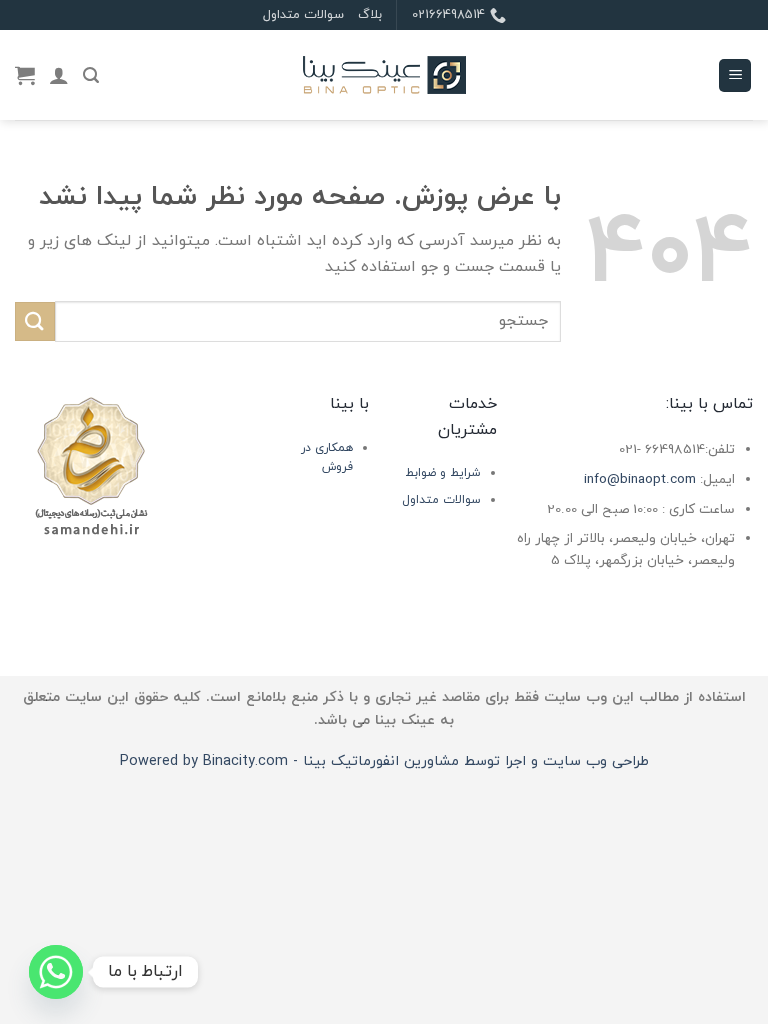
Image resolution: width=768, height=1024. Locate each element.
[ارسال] (35, 321)
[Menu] (735, 75)
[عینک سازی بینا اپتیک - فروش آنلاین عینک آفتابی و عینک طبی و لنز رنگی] (384, 75)
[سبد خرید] (25, 75)
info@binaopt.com (640, 479)
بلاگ (370, 15)
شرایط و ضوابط (443, 473)
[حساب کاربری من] (59, 75)
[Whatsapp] (56, 972)
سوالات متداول (303, 15)
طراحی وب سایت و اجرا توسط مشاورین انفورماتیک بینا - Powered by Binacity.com (384, 761)
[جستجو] (91, 75)
